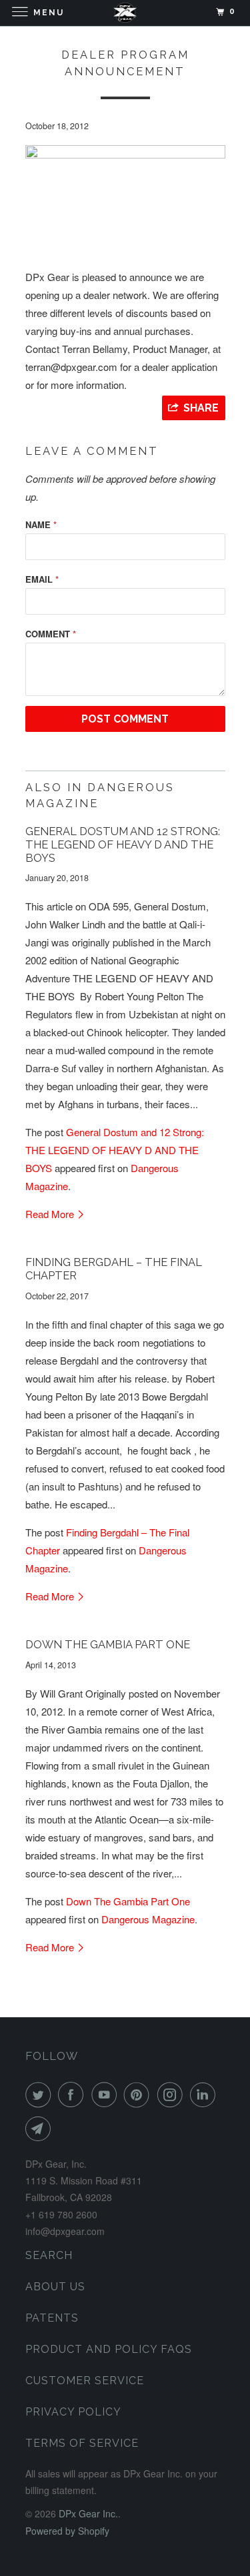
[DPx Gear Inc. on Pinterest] (139, 2094)
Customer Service (85, 2381)
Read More (51, 1214)
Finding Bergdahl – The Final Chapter (114, 1269)
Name (41, 524)
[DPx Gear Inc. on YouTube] (107, 2094)
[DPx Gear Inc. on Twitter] (41, 2094)
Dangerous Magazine (148, 1919)
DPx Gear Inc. (88, 2513)
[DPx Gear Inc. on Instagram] (173, 2094)
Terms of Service (82, 2443)
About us (55, 2287)
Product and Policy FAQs (109, 2349)
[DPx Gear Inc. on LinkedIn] (205, 2094)
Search (49, 2255)
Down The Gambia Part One (108, 1644)
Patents (52, 2318)
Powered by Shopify (67, 2531)
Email (42, 579)
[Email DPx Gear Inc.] (41, 2128)
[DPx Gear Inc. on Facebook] (73, 2094)
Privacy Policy (73, 2412)
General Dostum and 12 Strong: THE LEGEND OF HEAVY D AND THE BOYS (123, 844)
